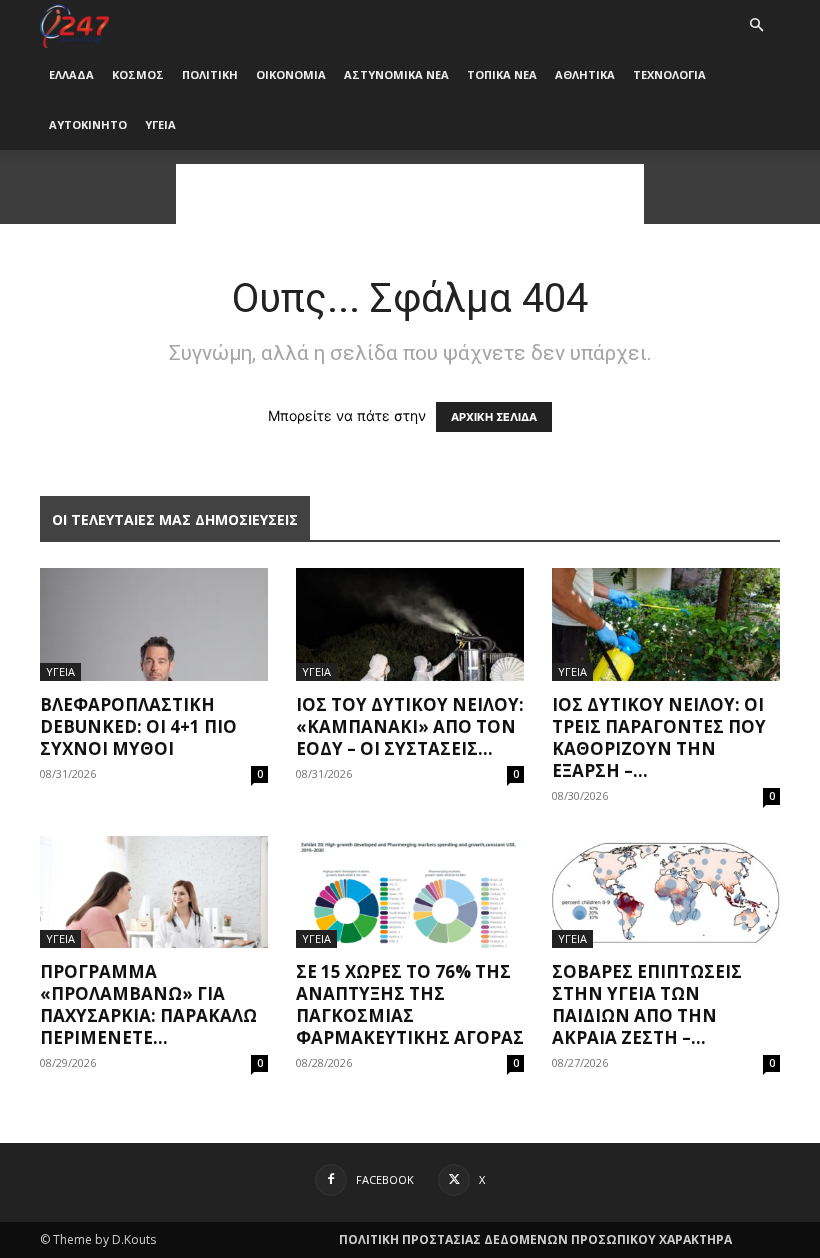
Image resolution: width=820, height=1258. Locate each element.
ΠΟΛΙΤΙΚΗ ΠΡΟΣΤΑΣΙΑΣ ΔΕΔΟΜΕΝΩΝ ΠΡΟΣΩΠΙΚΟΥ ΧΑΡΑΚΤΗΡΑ (535, 1239)
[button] (756, 25)
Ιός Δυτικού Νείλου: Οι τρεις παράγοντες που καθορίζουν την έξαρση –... (659, 737)
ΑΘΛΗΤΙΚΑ (585, 74)
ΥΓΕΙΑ (160, 124)
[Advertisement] (410, 194)
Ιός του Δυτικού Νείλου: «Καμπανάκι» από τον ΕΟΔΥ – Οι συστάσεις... (410, 726)
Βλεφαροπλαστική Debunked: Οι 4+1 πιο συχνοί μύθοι (138, 726)
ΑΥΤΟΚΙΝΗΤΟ (88, 124)
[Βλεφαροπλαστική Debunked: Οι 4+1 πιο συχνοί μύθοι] (154, 624)
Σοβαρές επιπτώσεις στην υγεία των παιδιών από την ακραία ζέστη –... (647, 1004)
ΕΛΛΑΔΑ (71, 74)
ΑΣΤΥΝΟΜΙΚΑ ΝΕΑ (396, 74)
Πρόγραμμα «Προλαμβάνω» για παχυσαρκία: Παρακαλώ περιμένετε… (148, 1004)
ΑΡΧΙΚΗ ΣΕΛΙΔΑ (494, 417)
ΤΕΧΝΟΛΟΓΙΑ (669, 74)
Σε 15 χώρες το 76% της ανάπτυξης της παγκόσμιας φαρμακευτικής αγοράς (410, 1004)
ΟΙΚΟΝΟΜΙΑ (291, 74)
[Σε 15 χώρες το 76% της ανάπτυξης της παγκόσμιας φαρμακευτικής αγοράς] (410, 892)
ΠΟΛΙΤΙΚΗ (210, 74)
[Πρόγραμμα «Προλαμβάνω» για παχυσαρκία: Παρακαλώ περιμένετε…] (154, 892)
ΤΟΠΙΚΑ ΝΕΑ (502, 74)
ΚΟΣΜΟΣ (138, 74)
